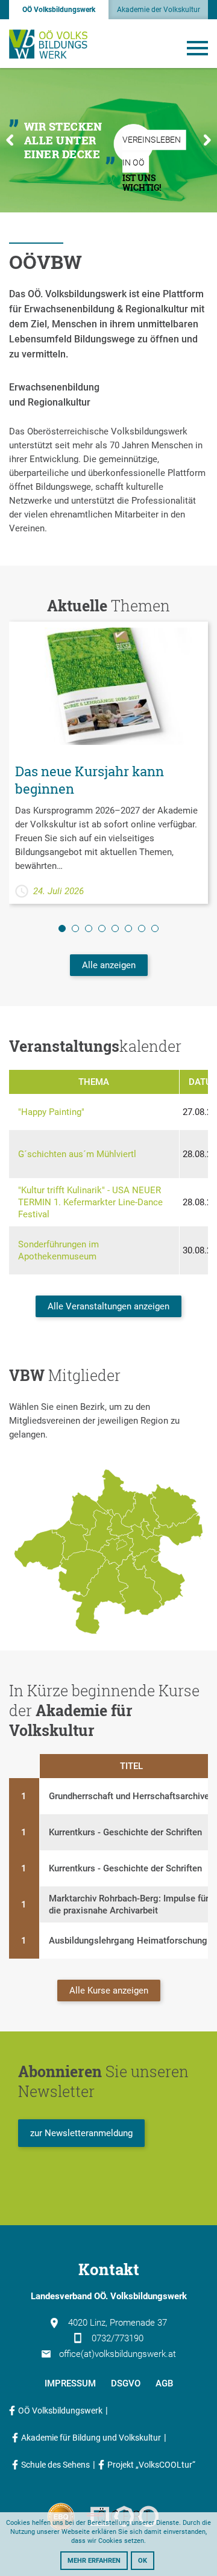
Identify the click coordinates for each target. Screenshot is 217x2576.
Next (207, 140)
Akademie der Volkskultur (159, 10)
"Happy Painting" (51, 1112)
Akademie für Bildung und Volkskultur (91, 2438)
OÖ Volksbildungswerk (59, 10)
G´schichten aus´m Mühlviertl (77, 1154)
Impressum (70, 2383)
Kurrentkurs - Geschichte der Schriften (125, 1832)
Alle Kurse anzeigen (109, 1991)
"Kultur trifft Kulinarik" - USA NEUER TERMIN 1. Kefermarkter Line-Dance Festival (90, 1202)
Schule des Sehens (55, 2465)
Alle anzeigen (109, 965)
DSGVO (126, 2383)
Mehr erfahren (94, 2561)
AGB (164, 2383)
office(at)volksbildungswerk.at (118, 2354)
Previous (10, 140)
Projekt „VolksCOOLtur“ (151, 2465)
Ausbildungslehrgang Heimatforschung (128, 1941)
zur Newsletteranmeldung (81, 2133)
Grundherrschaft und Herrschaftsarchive (129, 1796)
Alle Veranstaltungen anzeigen (108, 1306)
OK (143, 2561)
